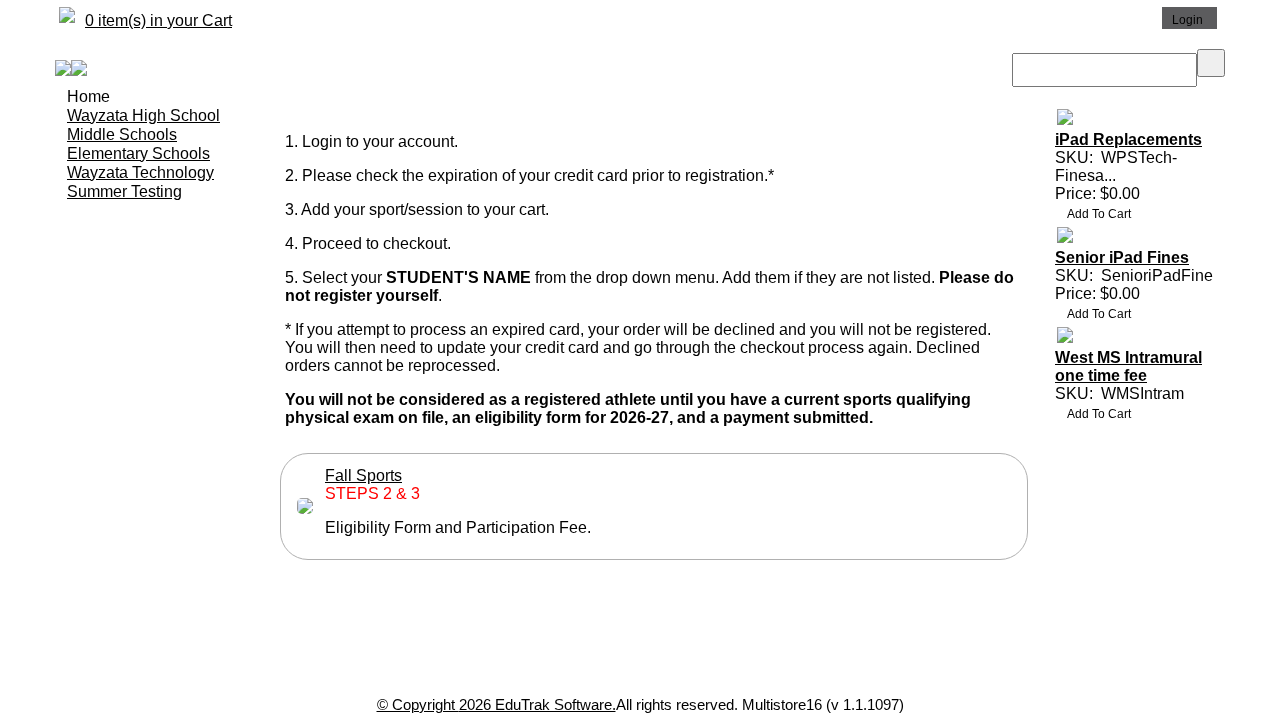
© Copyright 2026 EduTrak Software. (496, 704)
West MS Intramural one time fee (1128, 366)
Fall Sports (363, 475)
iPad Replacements (1128, 139)
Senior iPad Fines (1122, 257)
